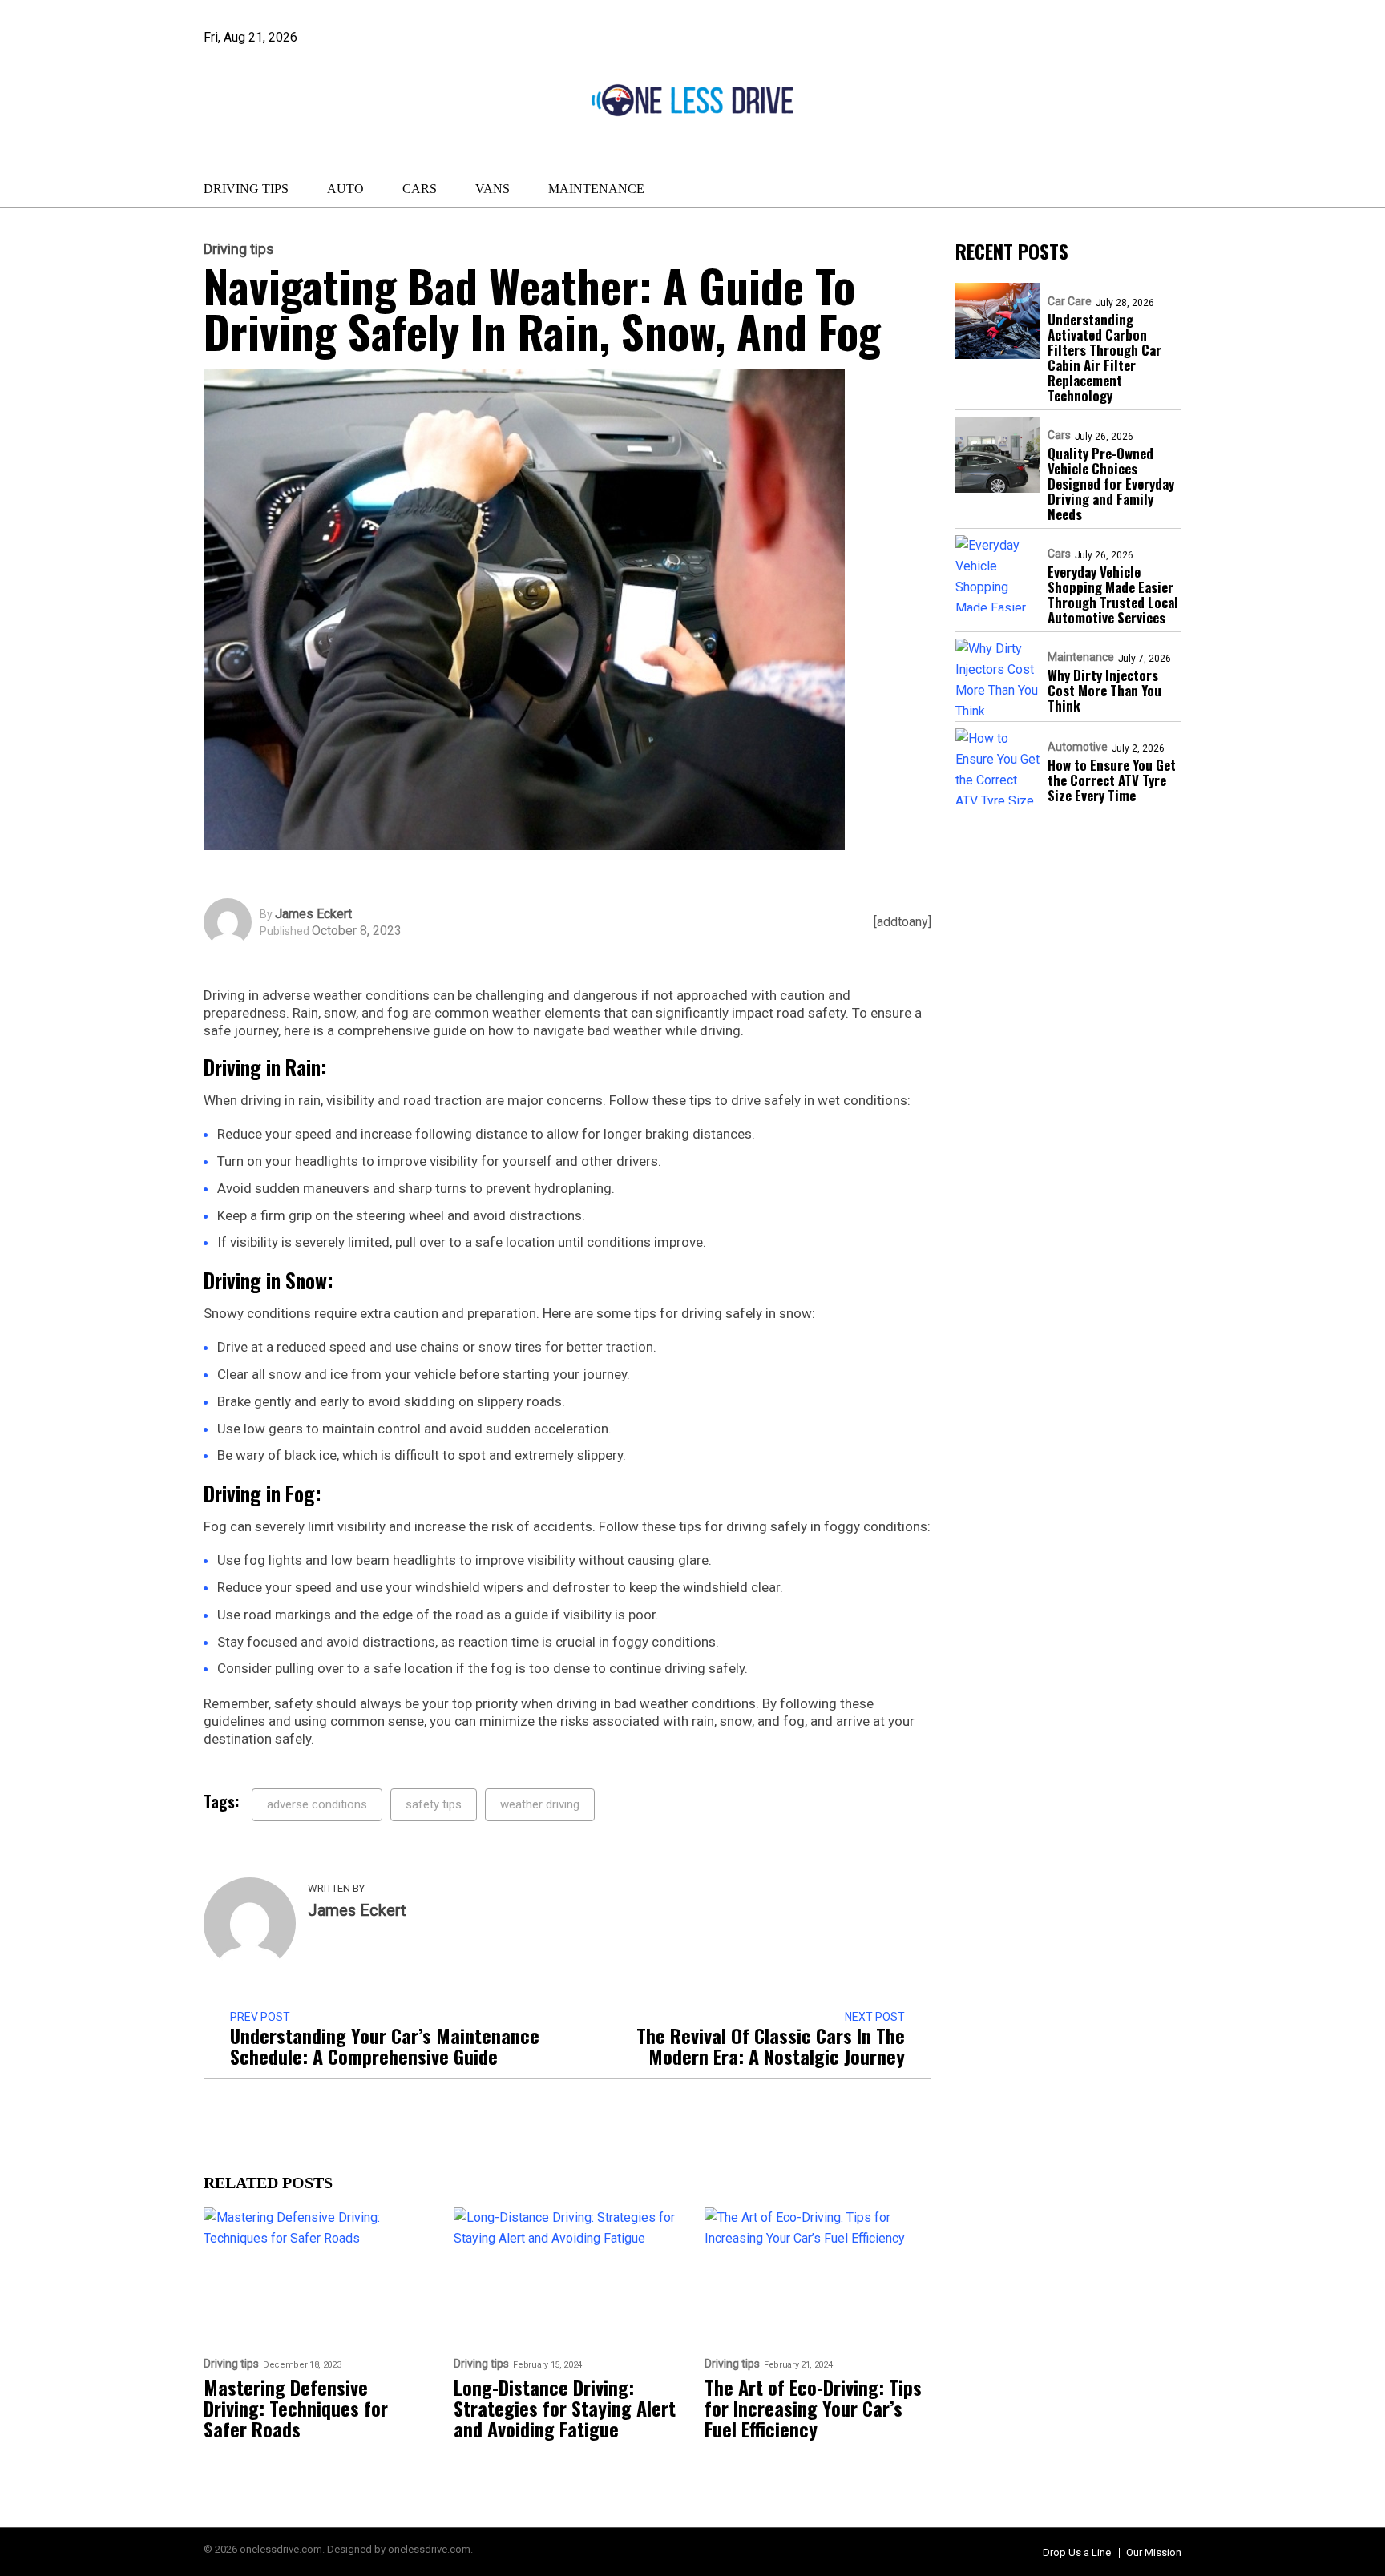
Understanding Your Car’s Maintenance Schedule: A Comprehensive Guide (385, 2046)
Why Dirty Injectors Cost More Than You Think (1104, 690)
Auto (345, 189)
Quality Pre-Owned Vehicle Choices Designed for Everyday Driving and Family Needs (1111, 484)
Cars (420, 189)
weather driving (540, 1804)
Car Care (1070, 301)
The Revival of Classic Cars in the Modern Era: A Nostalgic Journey (771, 2046)
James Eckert (313, 914)
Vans (493, 189)
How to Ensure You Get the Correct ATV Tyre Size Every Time (1112, 780)
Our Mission (1154, 2552)
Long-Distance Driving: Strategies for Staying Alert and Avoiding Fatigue (565, 2408)
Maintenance (596, 189)
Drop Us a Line (1077, 2552)
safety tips (434, 1804)
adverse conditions (317, 1804)
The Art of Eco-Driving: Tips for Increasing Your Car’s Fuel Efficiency (813, 2408)
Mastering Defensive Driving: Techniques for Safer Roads (296, 2408)
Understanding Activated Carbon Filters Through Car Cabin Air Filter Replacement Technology (1104, 357)
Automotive (1078, 747)
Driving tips (246, 189)
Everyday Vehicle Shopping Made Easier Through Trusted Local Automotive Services (1113, 595)
